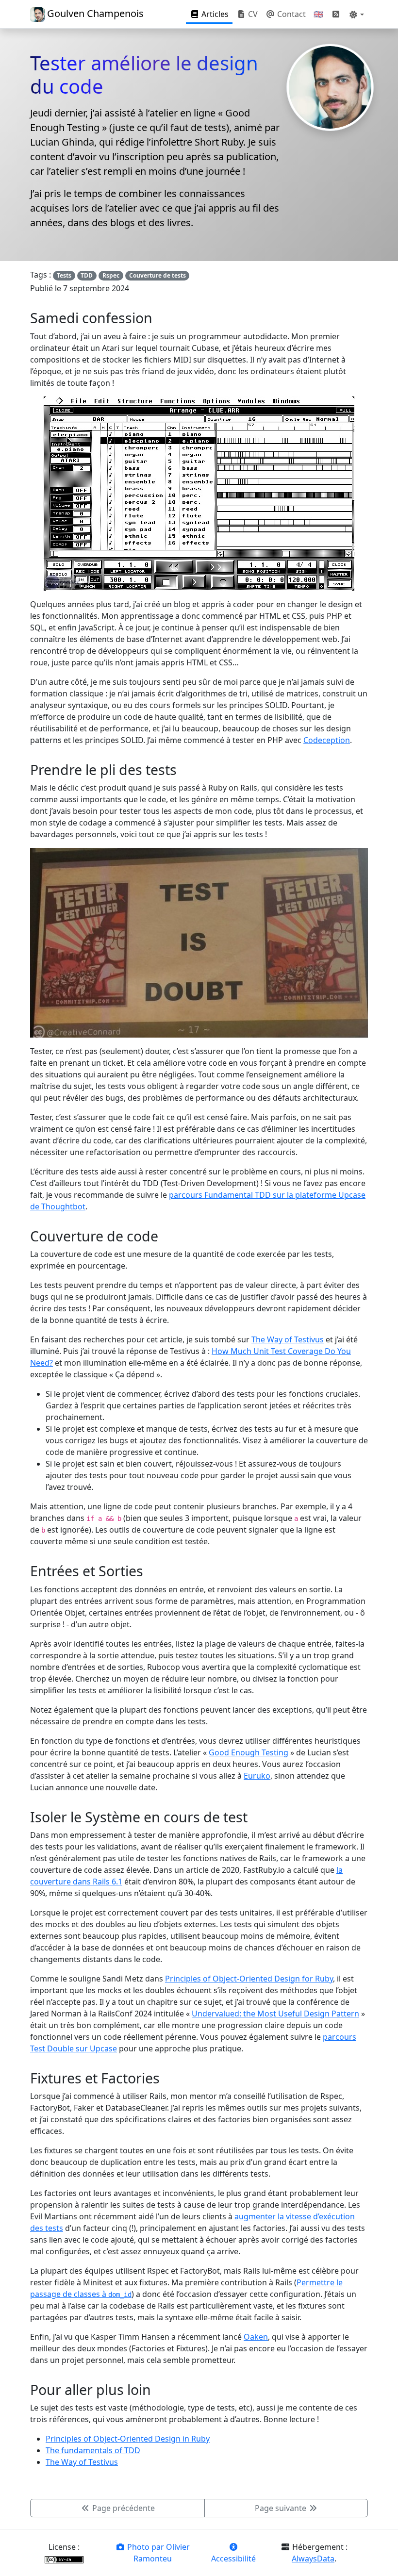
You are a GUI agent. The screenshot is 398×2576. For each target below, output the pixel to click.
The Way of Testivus (288, 1339)
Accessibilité (233, 2559)
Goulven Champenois (94, 13)
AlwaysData (313, 2559)
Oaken (256, 2337)
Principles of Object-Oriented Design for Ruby (249, 1979)
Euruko (257, 1776)
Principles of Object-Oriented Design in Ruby (128, 2439)
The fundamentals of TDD (93, 2450)
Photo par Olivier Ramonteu (158, 2553)
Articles (214, 14)
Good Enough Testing (249, 1752)
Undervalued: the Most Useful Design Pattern (275, 2014)
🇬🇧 (318, 14)
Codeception (327, 740)
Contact (290, 14)
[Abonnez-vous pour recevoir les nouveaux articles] (336, 14)
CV (252, 14)
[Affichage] (356, 14)
